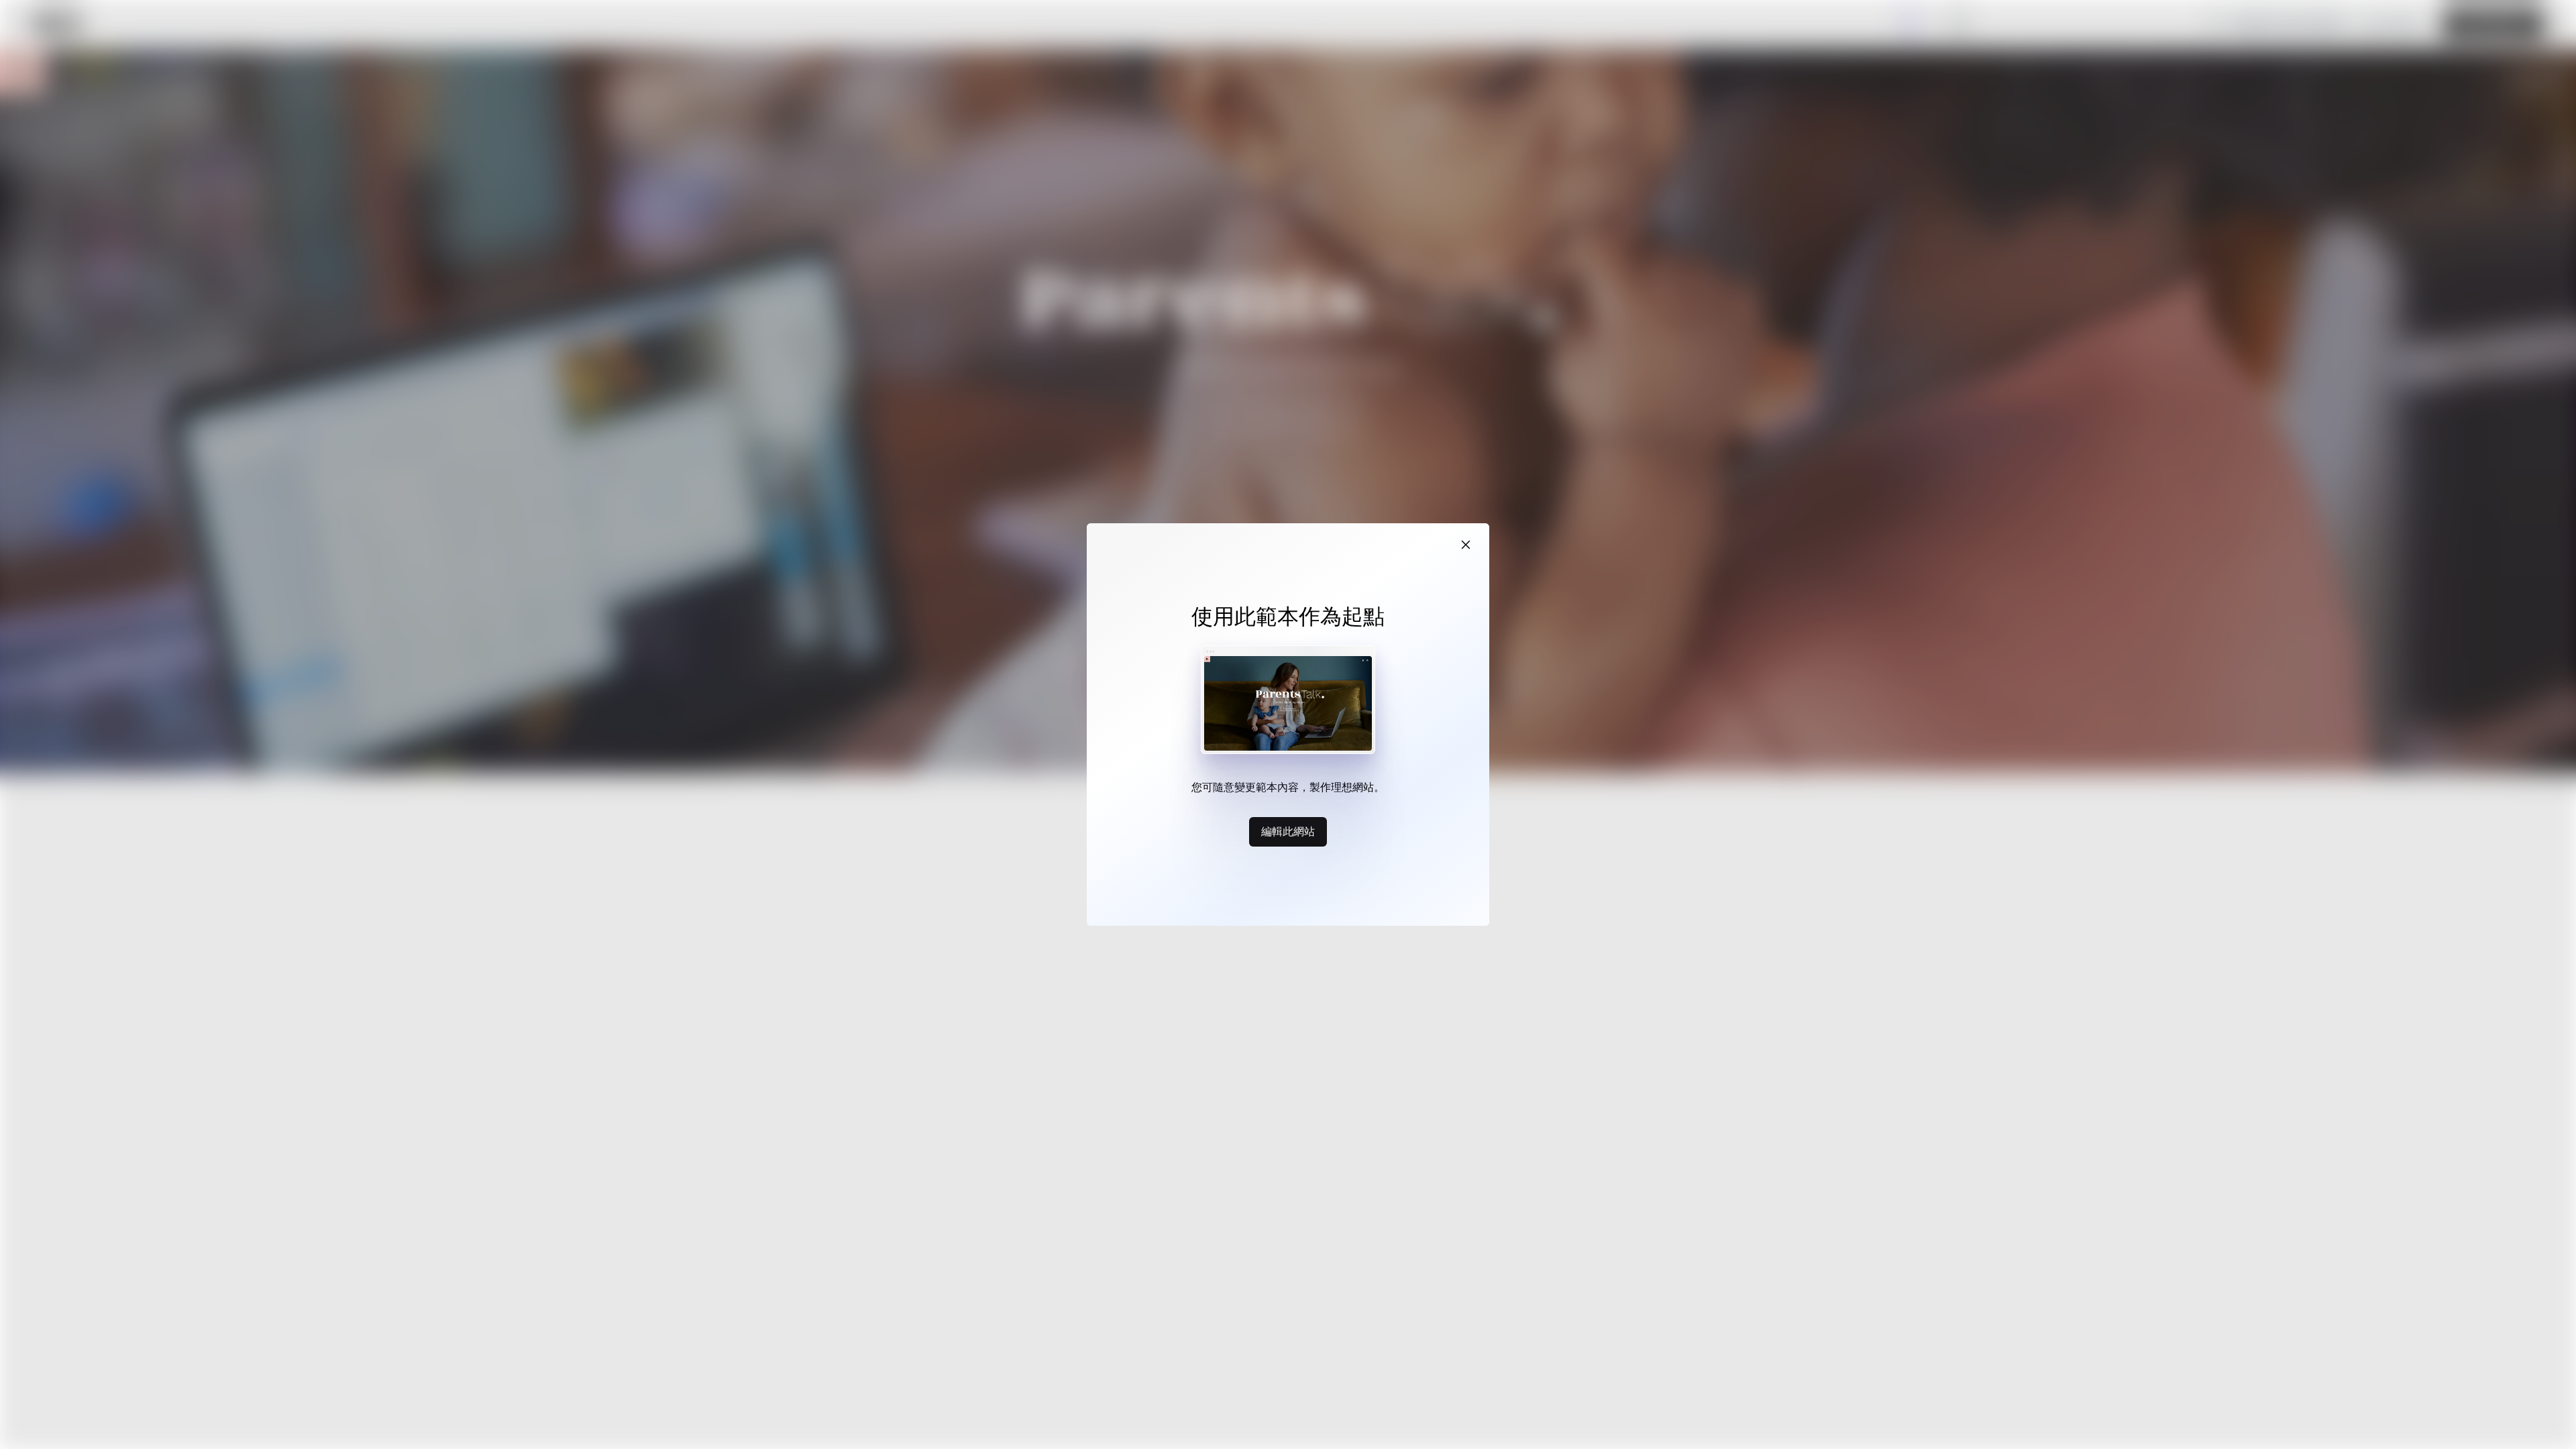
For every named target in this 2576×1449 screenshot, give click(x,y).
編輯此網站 (1288, 831)
